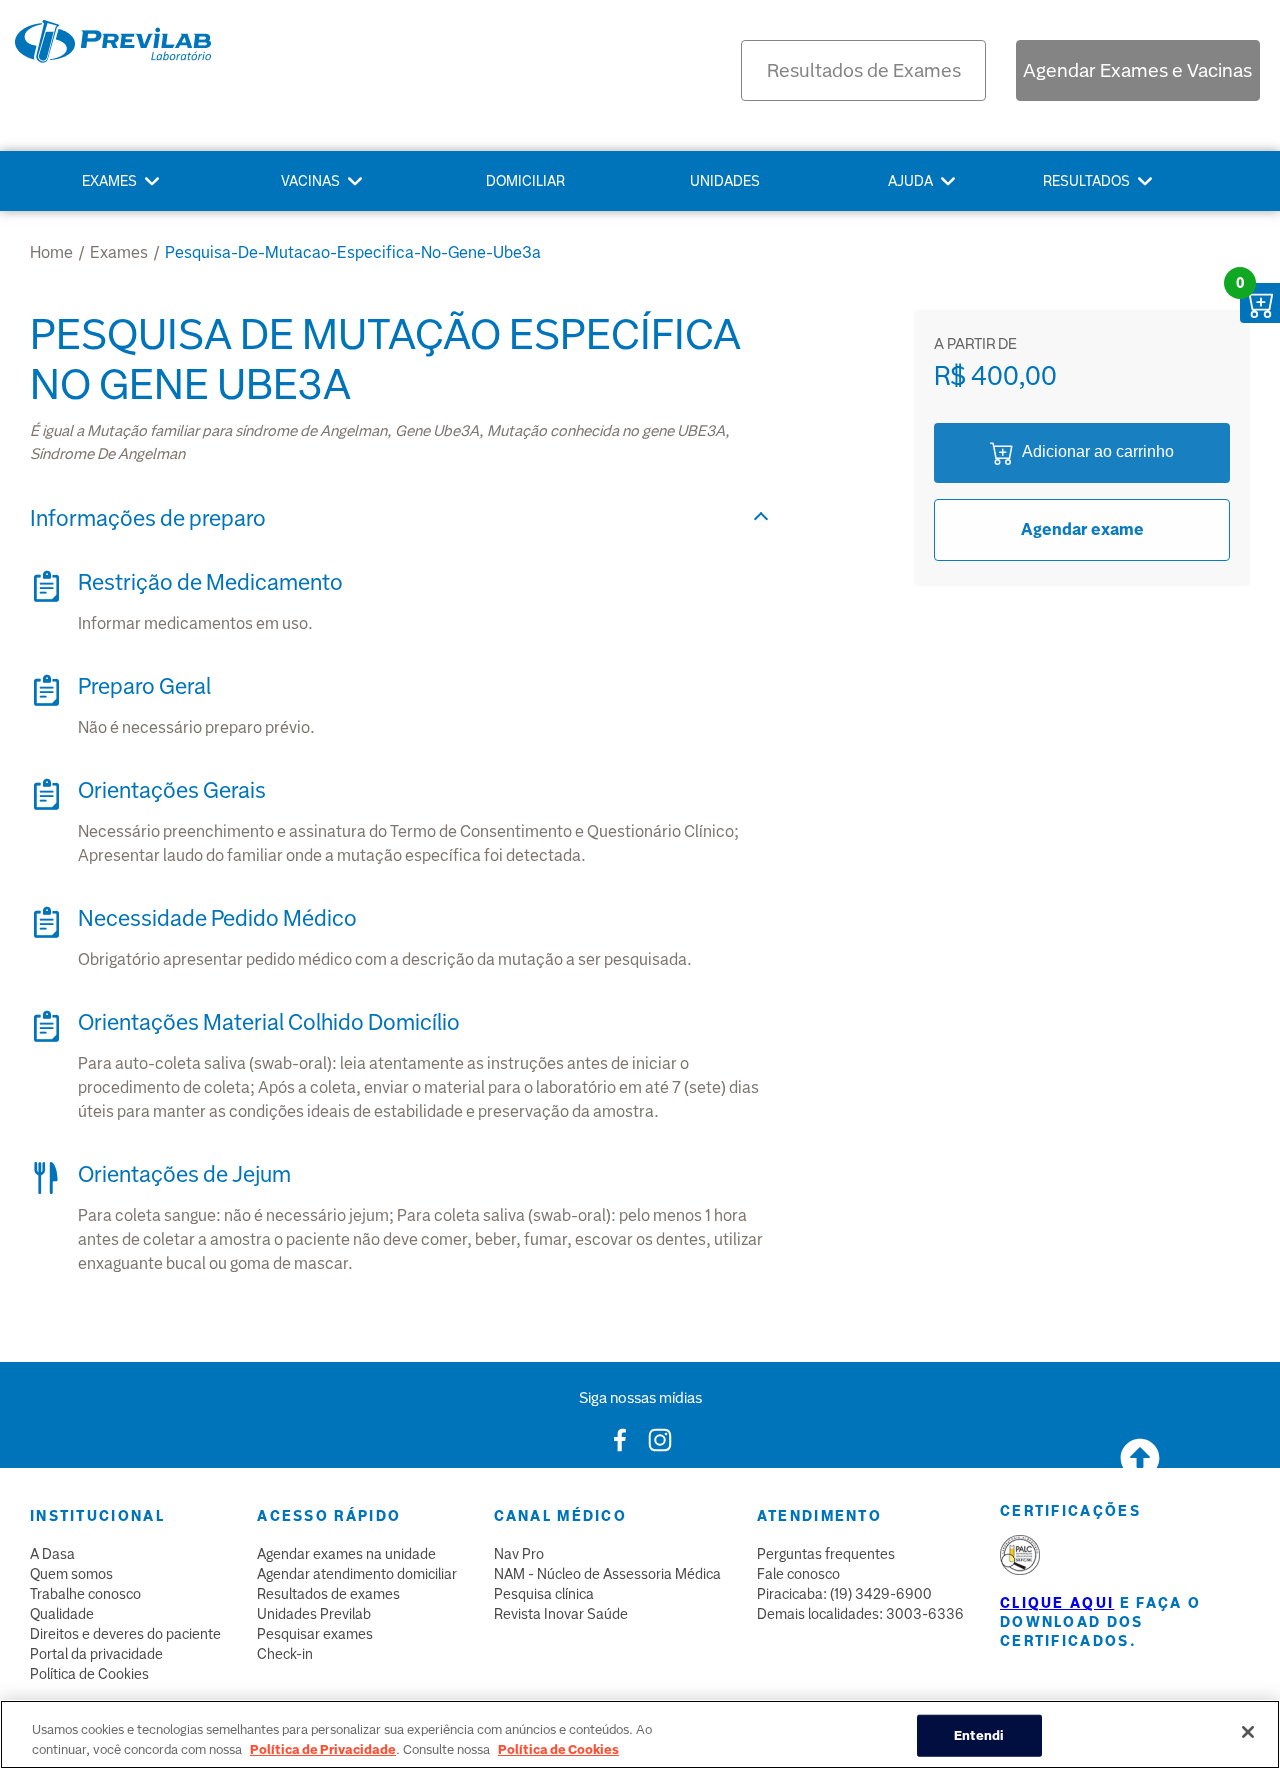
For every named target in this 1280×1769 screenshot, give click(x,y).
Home (51, 252)
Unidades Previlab (314, 1614)
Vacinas (310, 181)
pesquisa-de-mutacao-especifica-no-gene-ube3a (353, 252)
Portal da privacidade (96, 1654)
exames (119, 252)
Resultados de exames (328, 1594)
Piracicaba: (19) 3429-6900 (844, 1594)
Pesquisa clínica (544, 1594)
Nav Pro (519, 1554)
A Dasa (52, 1554)
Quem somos (71, 1574)
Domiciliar (525, 181)
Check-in (285, 1654)
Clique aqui (1057, 1603)
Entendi (979, 1735)
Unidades (725, 181)
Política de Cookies (89, 1674)
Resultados (1086, 181)
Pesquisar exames (315, 1634)
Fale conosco (798, 1574)
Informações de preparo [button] (148, 518)
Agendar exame (1082, 529)
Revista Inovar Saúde (561, 1614)
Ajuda (910, 181)
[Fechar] (1248, 1732)
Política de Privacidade (323, 1748)
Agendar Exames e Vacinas (1137, 70)
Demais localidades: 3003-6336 (860, 1614)
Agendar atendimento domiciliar (357, 1574)
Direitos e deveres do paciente (125, 1634)
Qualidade (62, 1614)
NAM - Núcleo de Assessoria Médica (607, 1574)
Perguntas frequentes (826, 1554)
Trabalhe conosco (85, 1594)
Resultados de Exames (864, 70)
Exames (109, 181)
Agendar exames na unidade (346, 1554)
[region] (640, 1734)
